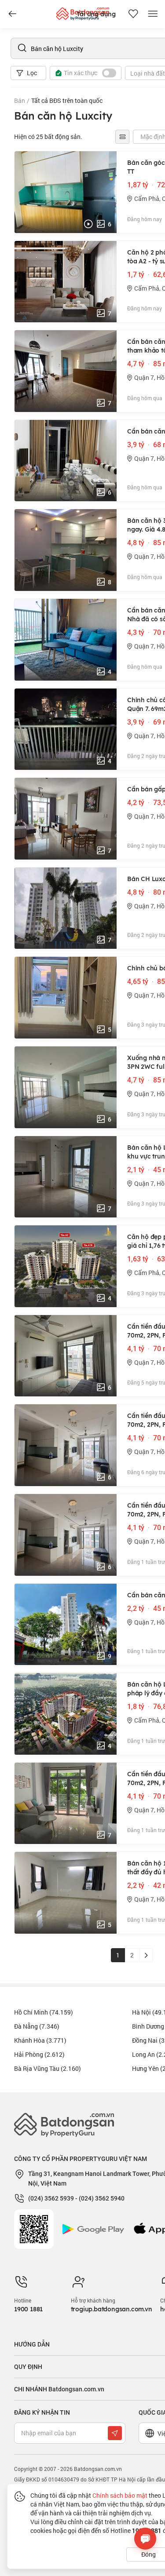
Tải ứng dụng (96, 14)
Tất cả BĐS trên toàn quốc (67, 100)
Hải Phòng (39, 2054)
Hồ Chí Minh (44, 2012)
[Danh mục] (12, 14)
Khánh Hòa (40, 2040)
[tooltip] (122, 137)
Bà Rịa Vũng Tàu (48, 2068)
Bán (20, 100)
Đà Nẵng (37, 2026)
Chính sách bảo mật (120, 2495)
